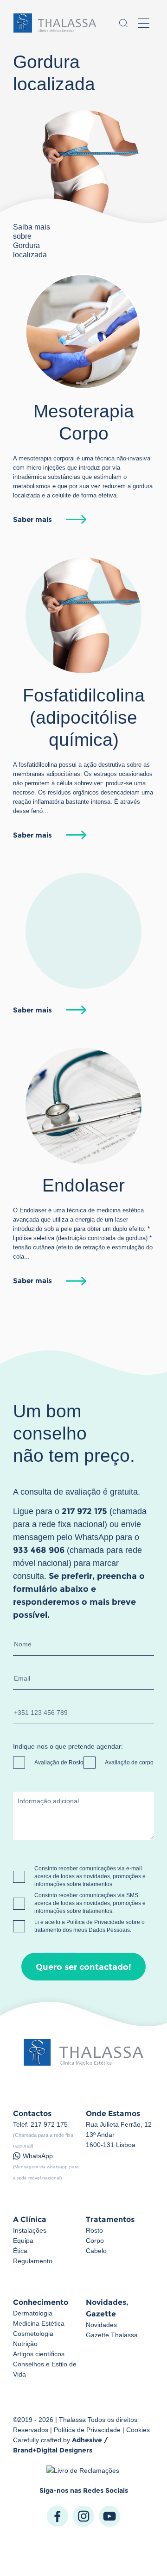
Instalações (30, 2230)
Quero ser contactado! (83, 1967)
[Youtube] (109, 2516)
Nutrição (25, 2344)
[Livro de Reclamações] (83, 2470)
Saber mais (32, 519)
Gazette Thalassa (112, 2335)
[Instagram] (83, 2516)
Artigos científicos (39, 2354)
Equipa (23, 2241)
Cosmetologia (33, 2334)
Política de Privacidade (95, 1922)
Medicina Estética (39, 2323)
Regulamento (33, 2261)
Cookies (138, 2430)
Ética (20, 2251)
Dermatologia (33, 2313)
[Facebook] (58, 2516)
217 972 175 (49, 2124)
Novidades (101, 2325)
